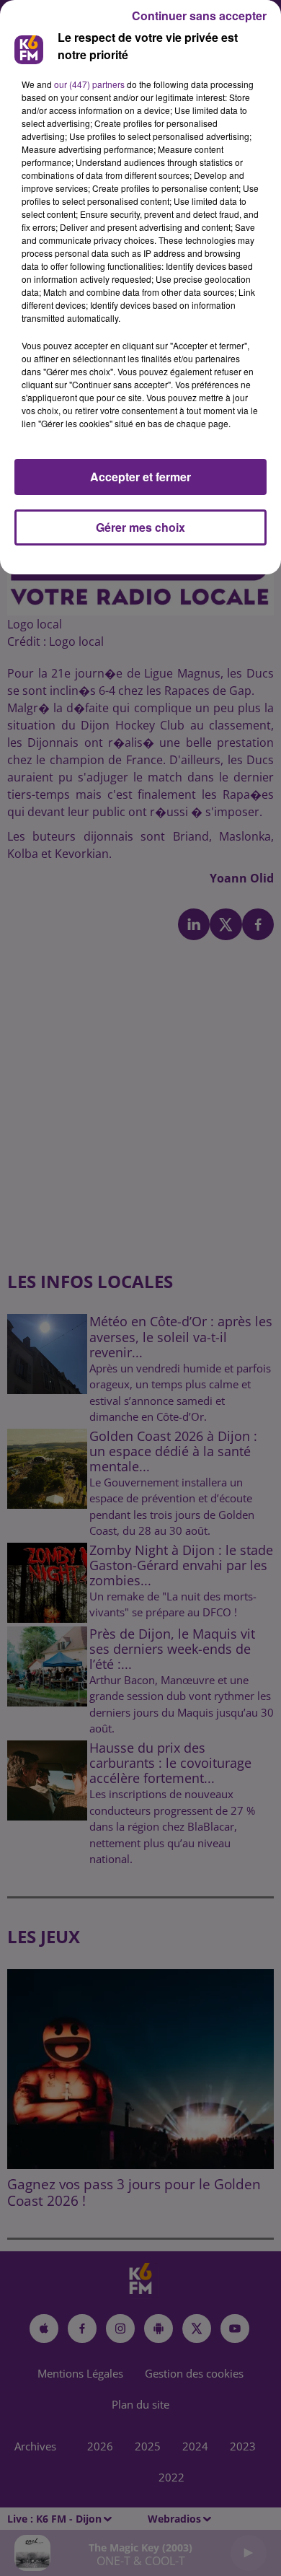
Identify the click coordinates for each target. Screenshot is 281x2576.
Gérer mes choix (140, 527)
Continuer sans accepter (199, 16)
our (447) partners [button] (89, 84)
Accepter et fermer (140, 477)
